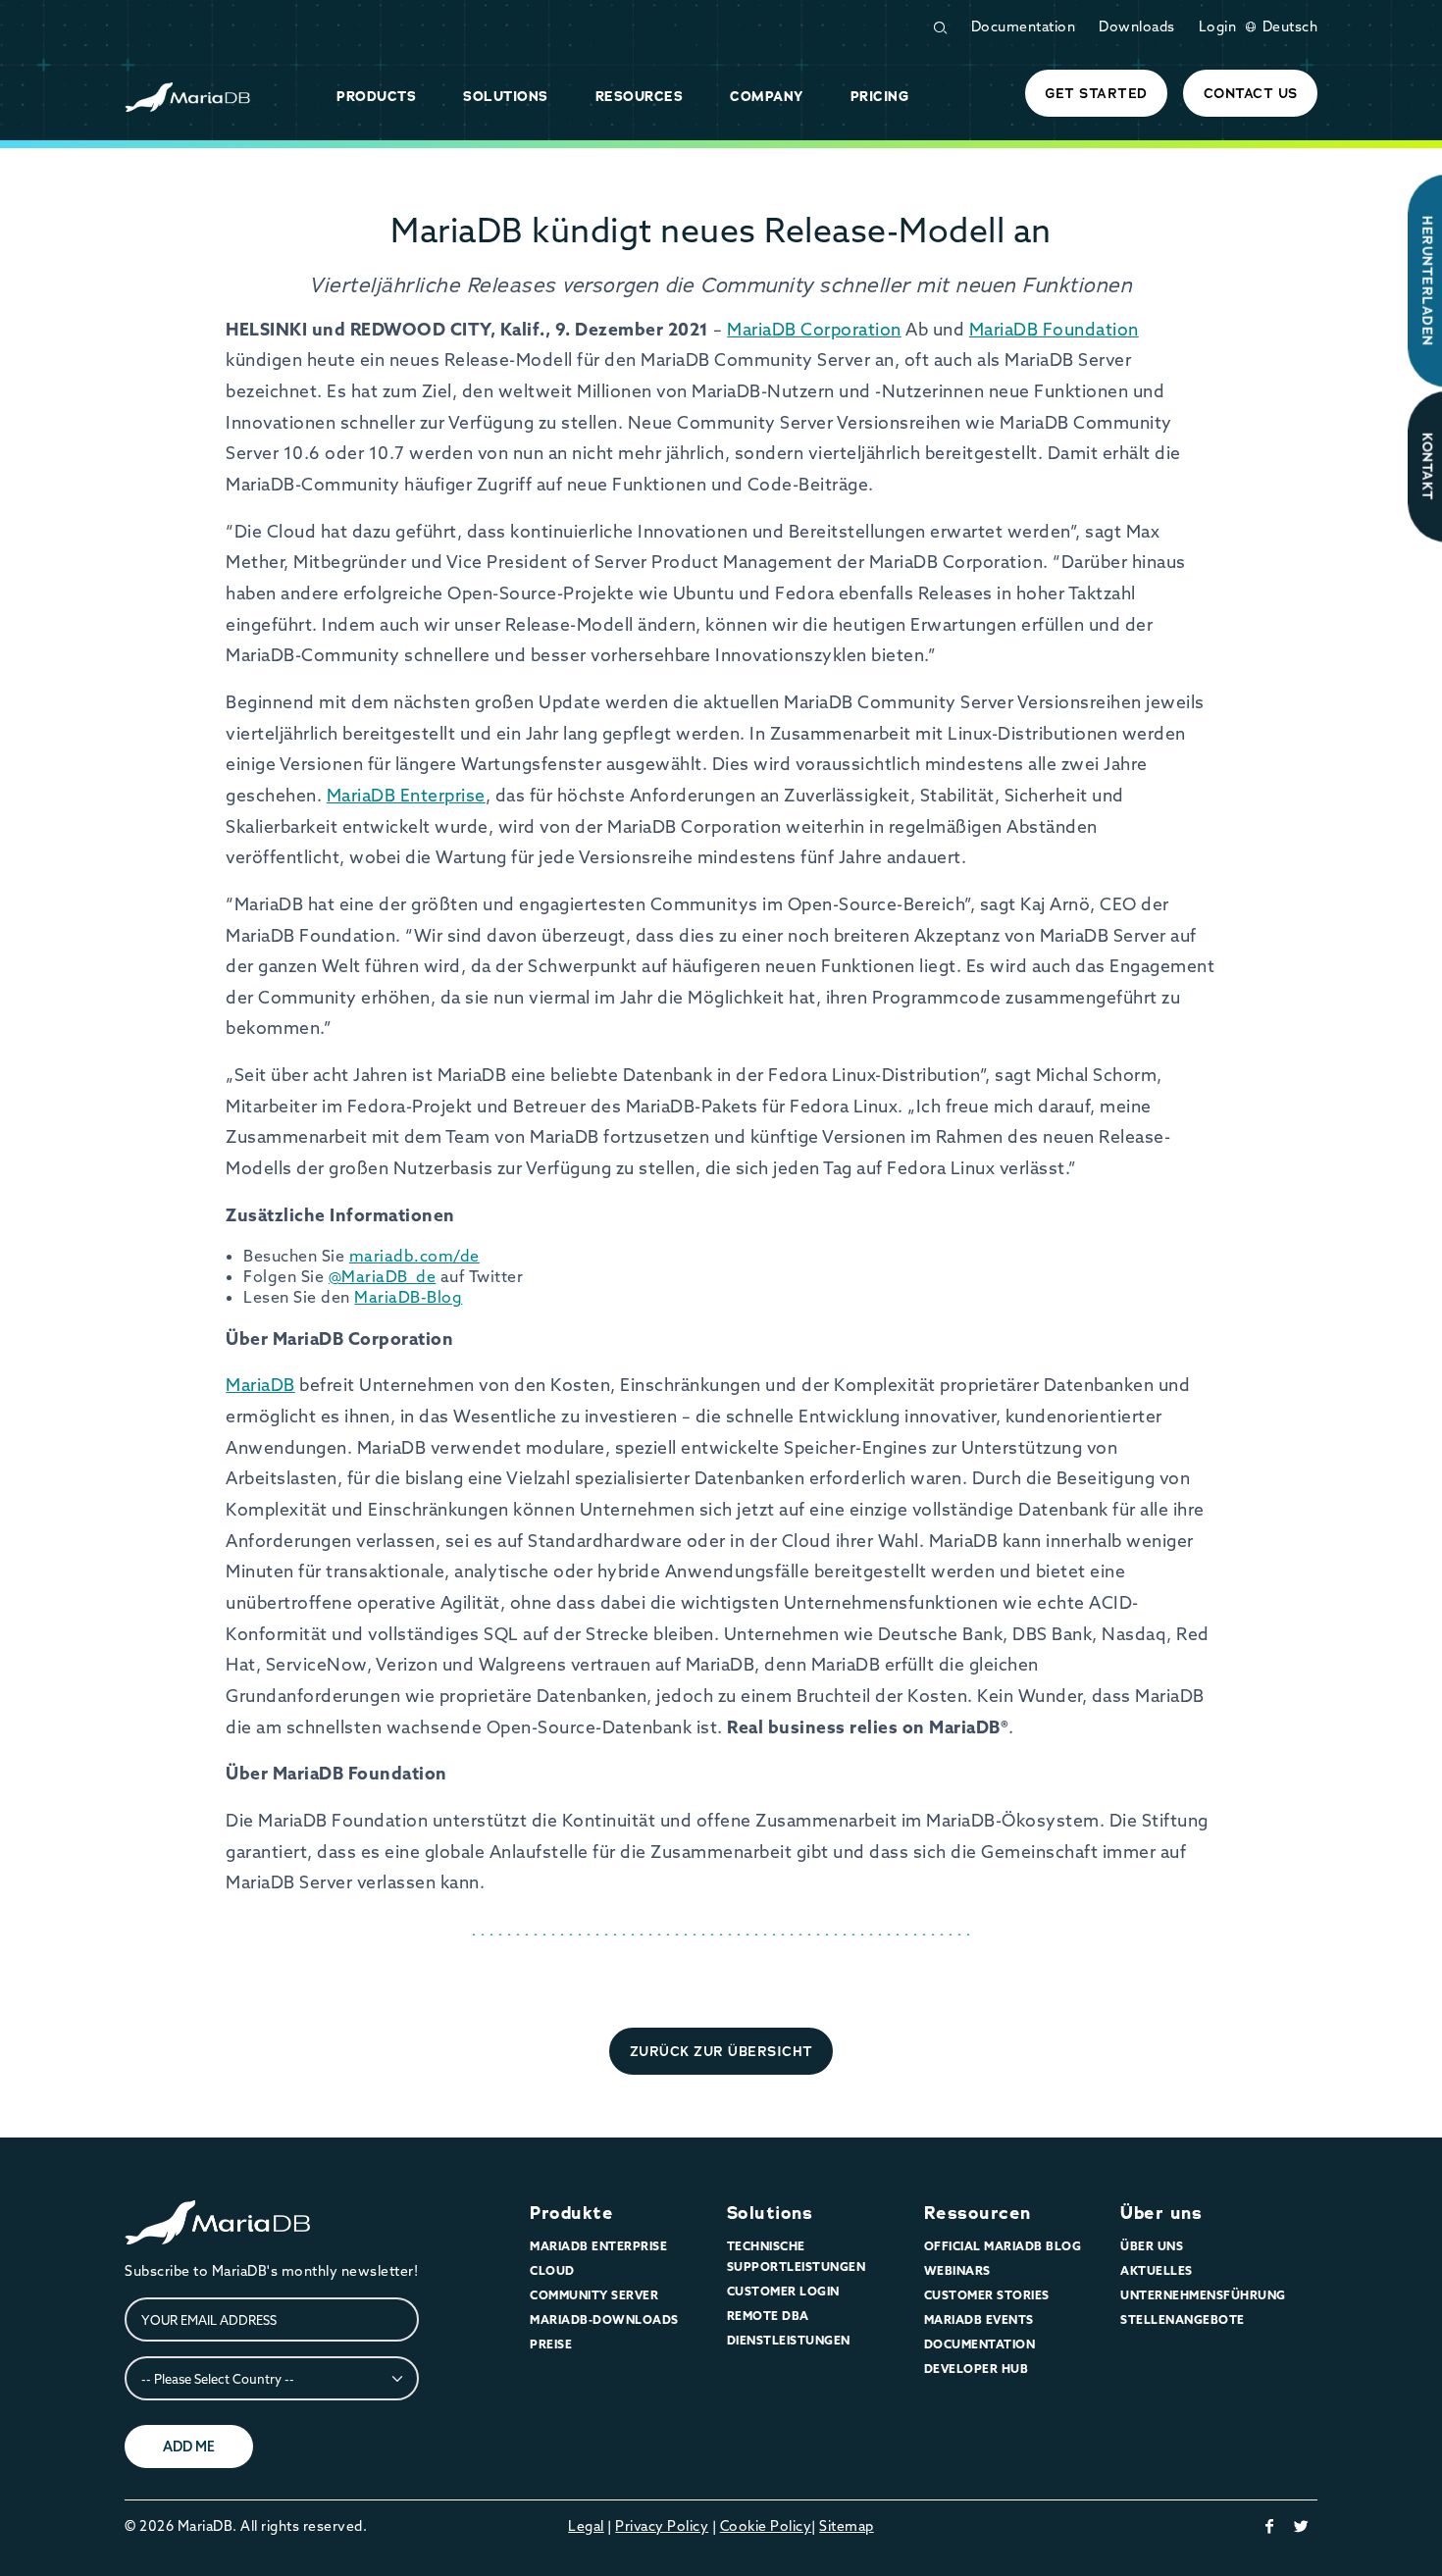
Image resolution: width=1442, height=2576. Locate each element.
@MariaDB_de (383, 1276)
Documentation (1024, 26)
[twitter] (1302, 2526)
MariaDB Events (979, 2319)
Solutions (770, 2213)
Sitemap (847, 2526)
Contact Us (1251, 93)
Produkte (571, 2213)
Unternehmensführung (1203, 2295)
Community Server (594, 2295)
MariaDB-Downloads (604, 2319)
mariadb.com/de (414, 1256)
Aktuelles (1157, 2270)
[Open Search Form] (940, 28)
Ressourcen (978, 2213)
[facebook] (1270, 2526)
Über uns (1161, 2213)
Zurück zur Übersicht (721, 2051)
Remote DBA (768, 2316)
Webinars (957, 2270)
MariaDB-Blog (408, 1297)
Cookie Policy (766, 2526)
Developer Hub (977, 2369)
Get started (1096, 93)
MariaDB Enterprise (406, 795)
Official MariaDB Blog (1003, 2246)
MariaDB (260, 1385)
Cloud (552, 2270)
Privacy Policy (662, 2526)
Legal (586, 2526)
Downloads (1137, 26)
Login (1218, 26)
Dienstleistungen (789, 2340)
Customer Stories (987, 2295)
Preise (551, 2344)
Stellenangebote (1183, 2319)
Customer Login (783, 2291)
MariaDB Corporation (814, 329)
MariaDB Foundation (1054, 329)
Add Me (189, 2447)
